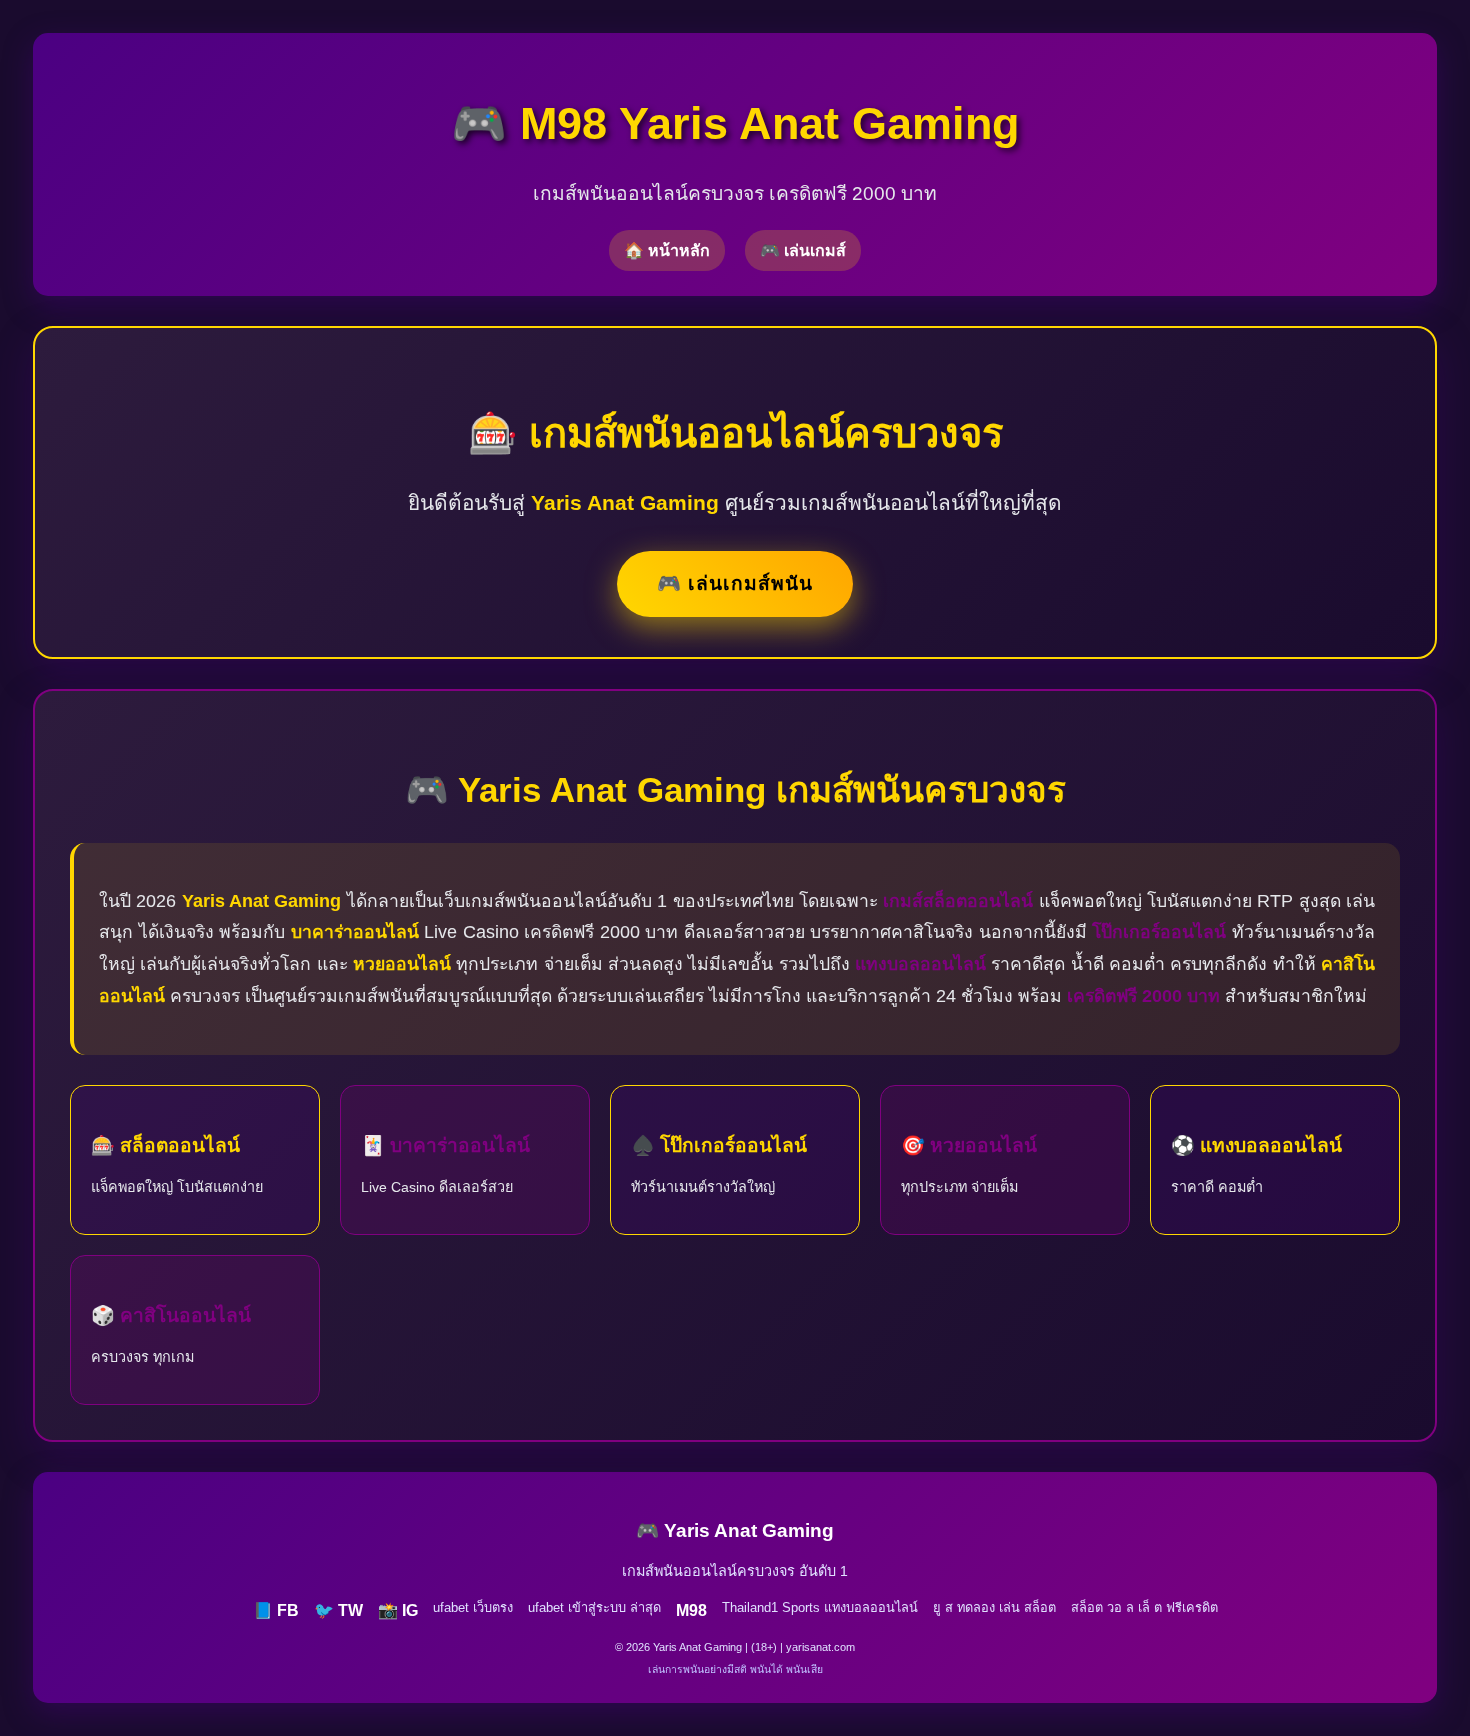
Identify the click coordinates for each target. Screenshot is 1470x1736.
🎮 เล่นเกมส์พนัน (735, 583)
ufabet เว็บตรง (473, 1607)
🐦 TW (338, 1610)
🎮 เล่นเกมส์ (803, 250)
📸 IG (398, 1610)
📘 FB (276, 1610)
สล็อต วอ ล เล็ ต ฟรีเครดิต (1144, 1607)
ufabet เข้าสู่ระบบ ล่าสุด (594, 1607)
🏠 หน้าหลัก (667, 250)
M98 (691, 1610)
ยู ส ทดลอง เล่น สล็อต (994, 1607)
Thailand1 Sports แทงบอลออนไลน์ (820, 1607)
